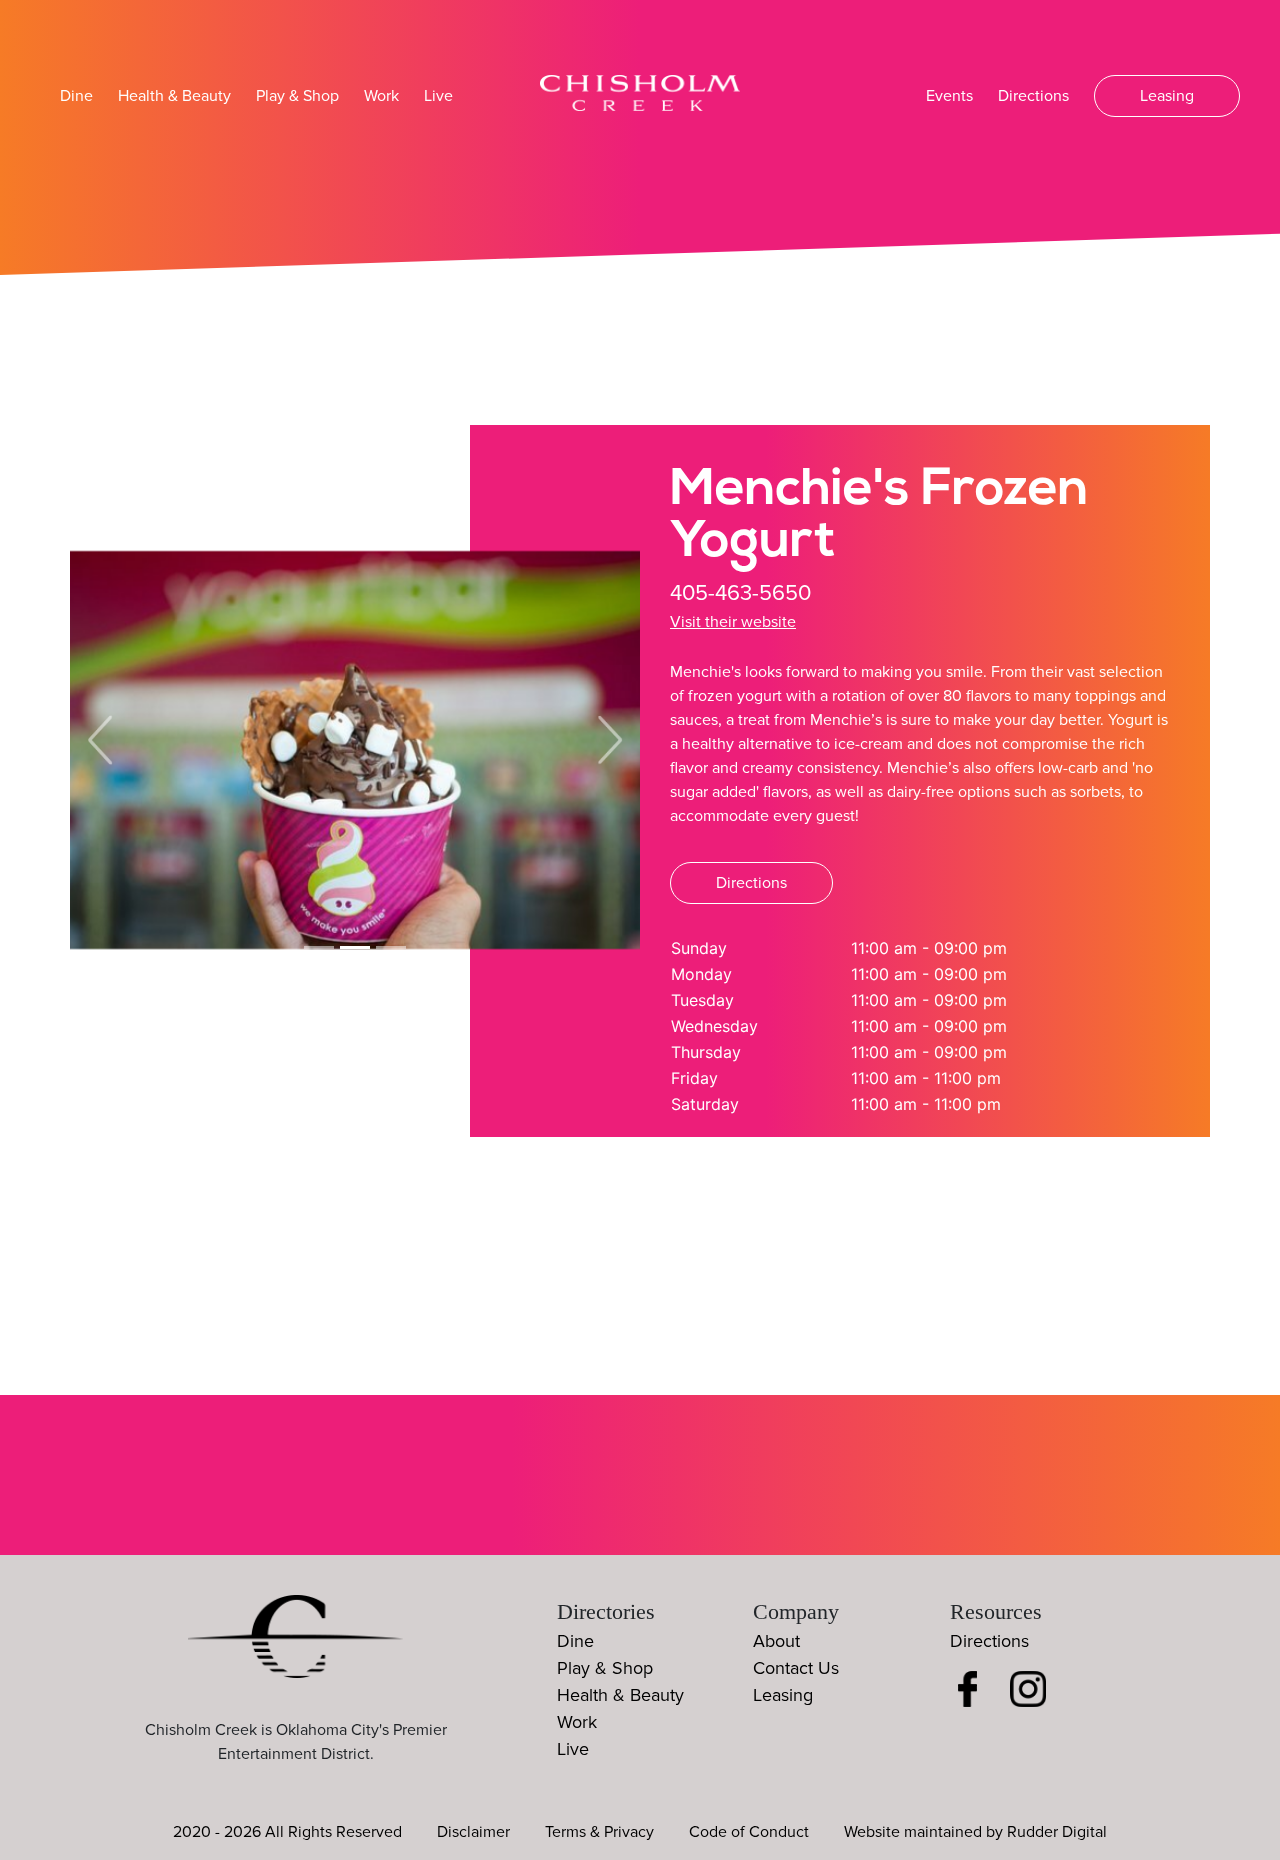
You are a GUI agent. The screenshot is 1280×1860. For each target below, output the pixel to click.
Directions (1033, 96)
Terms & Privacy (599, 1832)
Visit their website (733, 622)
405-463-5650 (740, 593)
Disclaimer (473, 1832)
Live (438, 96)
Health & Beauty (174, 96)
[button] (100, 740)
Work (381, 96)
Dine (76, 96)
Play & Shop (297, 96)
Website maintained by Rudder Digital (975, 1832)
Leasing (1167, 96)
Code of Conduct (749, 1832)
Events (949, 96)
